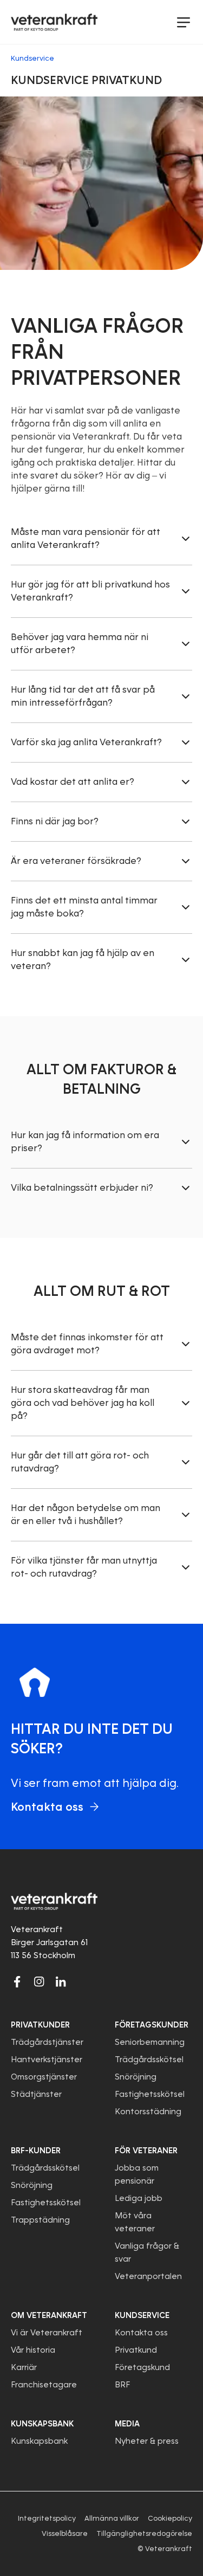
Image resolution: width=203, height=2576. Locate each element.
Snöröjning (136, 2077)
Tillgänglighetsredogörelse (144, 2533)
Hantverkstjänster (47, 2059)
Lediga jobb (139, 2198)
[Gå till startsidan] (54, 22)
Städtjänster (36, 2094)
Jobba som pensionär (137, 2174)
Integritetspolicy (47, 2518)
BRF (122, 2385)
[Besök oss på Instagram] (39, 1981)
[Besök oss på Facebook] (17, 1981)
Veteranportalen (148, 2276)
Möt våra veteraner (135, 2222)
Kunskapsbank (39, 2441)
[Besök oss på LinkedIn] (61, 1981)
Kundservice (142, 2315)
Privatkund (136, 2350)
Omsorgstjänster (44, 2077)
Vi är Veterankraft (47, 2333)
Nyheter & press (147, 2441)
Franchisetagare (44, 2385)
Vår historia (33, 2350)
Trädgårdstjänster (47, 2042)
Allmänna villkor (112, 2518)
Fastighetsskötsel (150, 2094)
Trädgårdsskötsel (149, 2059)
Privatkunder (40, 2025)
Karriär (24, 2367)
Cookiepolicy (170, 2518)
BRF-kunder (36, 2151)
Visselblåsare (65, 2533)
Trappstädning (40, 2220)
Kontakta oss (141, 2333)
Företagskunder (152, 2025)
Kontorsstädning (148, 2112)
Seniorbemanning (150, 2042)
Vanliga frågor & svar (147, 2252)
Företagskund (142, 2367)
